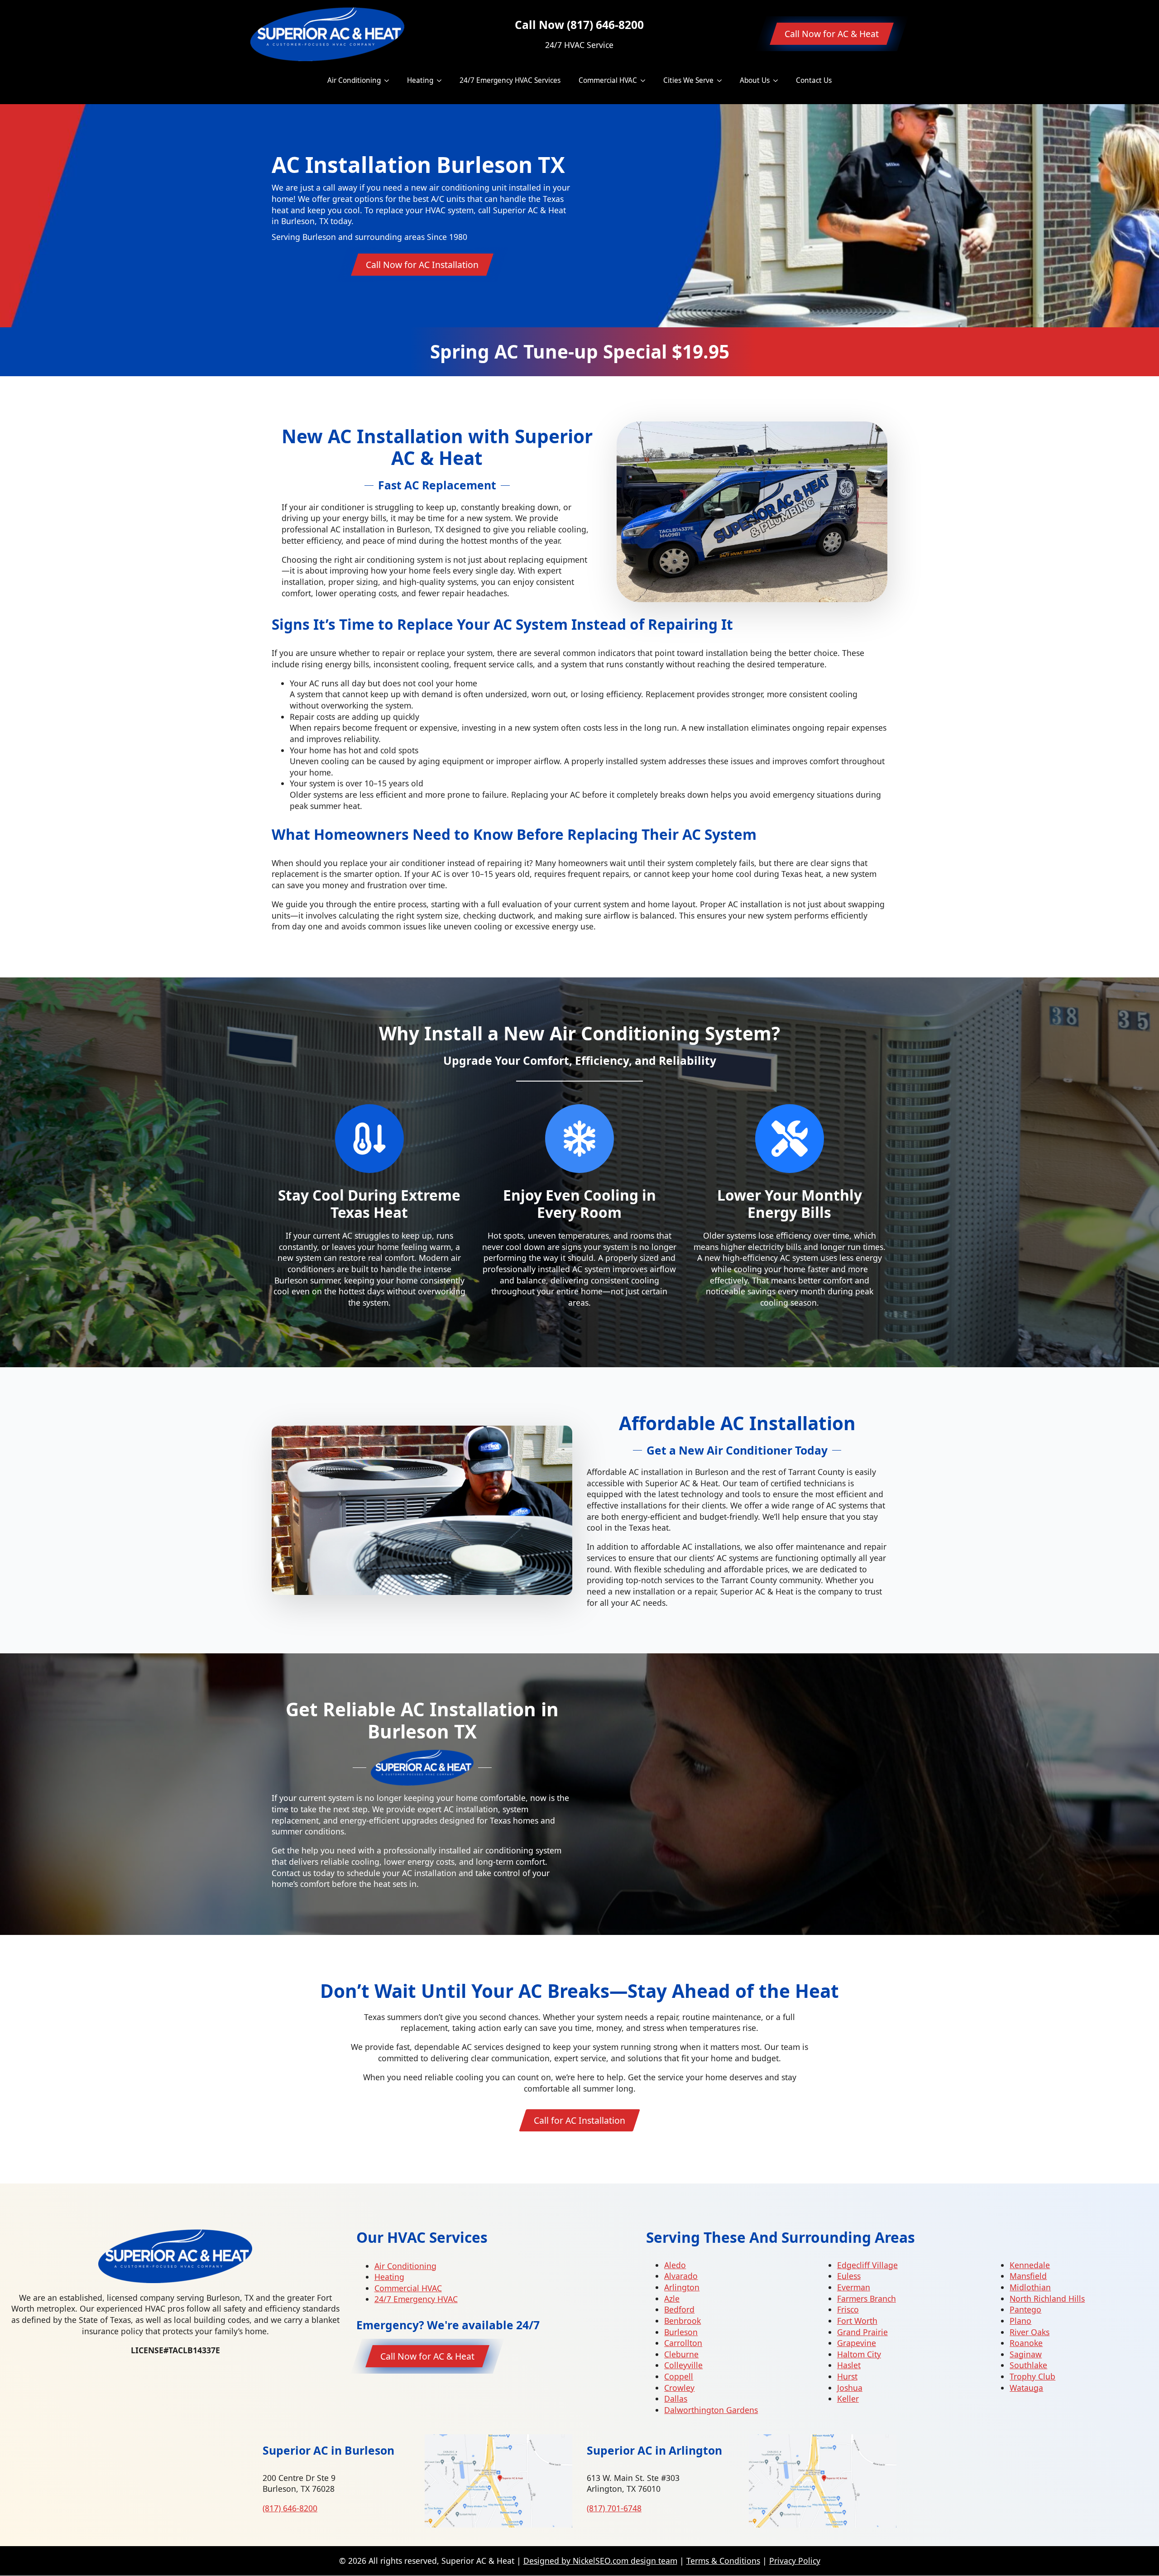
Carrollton (683, 2343)
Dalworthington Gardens (711, 2410)
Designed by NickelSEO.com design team (600, 2561)
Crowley (679, 2388)
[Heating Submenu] (442, 80)
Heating (420, 80)
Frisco (848, 2309)
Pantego (1025, 2309)
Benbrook (682, 2321)
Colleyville (683, 2365)
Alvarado (681, 2276)
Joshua (850, 2388)
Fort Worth (857, 2321)
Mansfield (1028, 2276)
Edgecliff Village (867, 2265)
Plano (1020, 2321)
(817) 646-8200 (290, 2508)
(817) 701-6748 (614, 2508)
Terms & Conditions (723, 2561)
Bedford (679, 2309)
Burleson (681, 2332)
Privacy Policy (795, 2561)
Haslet (849, 2365)
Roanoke (1026, 2343)
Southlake (1028, 2365)
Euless (849, 2276)
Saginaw (1026, 2354)
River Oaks (1030, 2332)
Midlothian (1030, 2287)
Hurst (847, 2376)
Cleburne (681, 2354)
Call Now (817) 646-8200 (579, 25)
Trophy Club (1032, 2376)
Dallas (676, 2399)
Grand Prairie (862, 2332)
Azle (672, 2298)
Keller (848, 2399)
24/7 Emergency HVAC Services (510, 80)
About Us (755, 80)
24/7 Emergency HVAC (416, 2299)
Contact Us (814, 80)
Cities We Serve (688, 80)
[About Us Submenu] (778, 80)
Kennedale (1030, 2265)
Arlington (682, 2287)
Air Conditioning (354, 80)
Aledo (675, 2265)
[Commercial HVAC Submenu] (646, 80)
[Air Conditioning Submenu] (389, 80)
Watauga (1026, 2388)
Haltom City (859, 2354)
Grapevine (857, 2343)
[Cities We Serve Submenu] (722, 80)
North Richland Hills (1047, 2298)
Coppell (679, 2376)
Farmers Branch (867, 2298)
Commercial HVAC (608, 80)
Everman (854, 2287)
